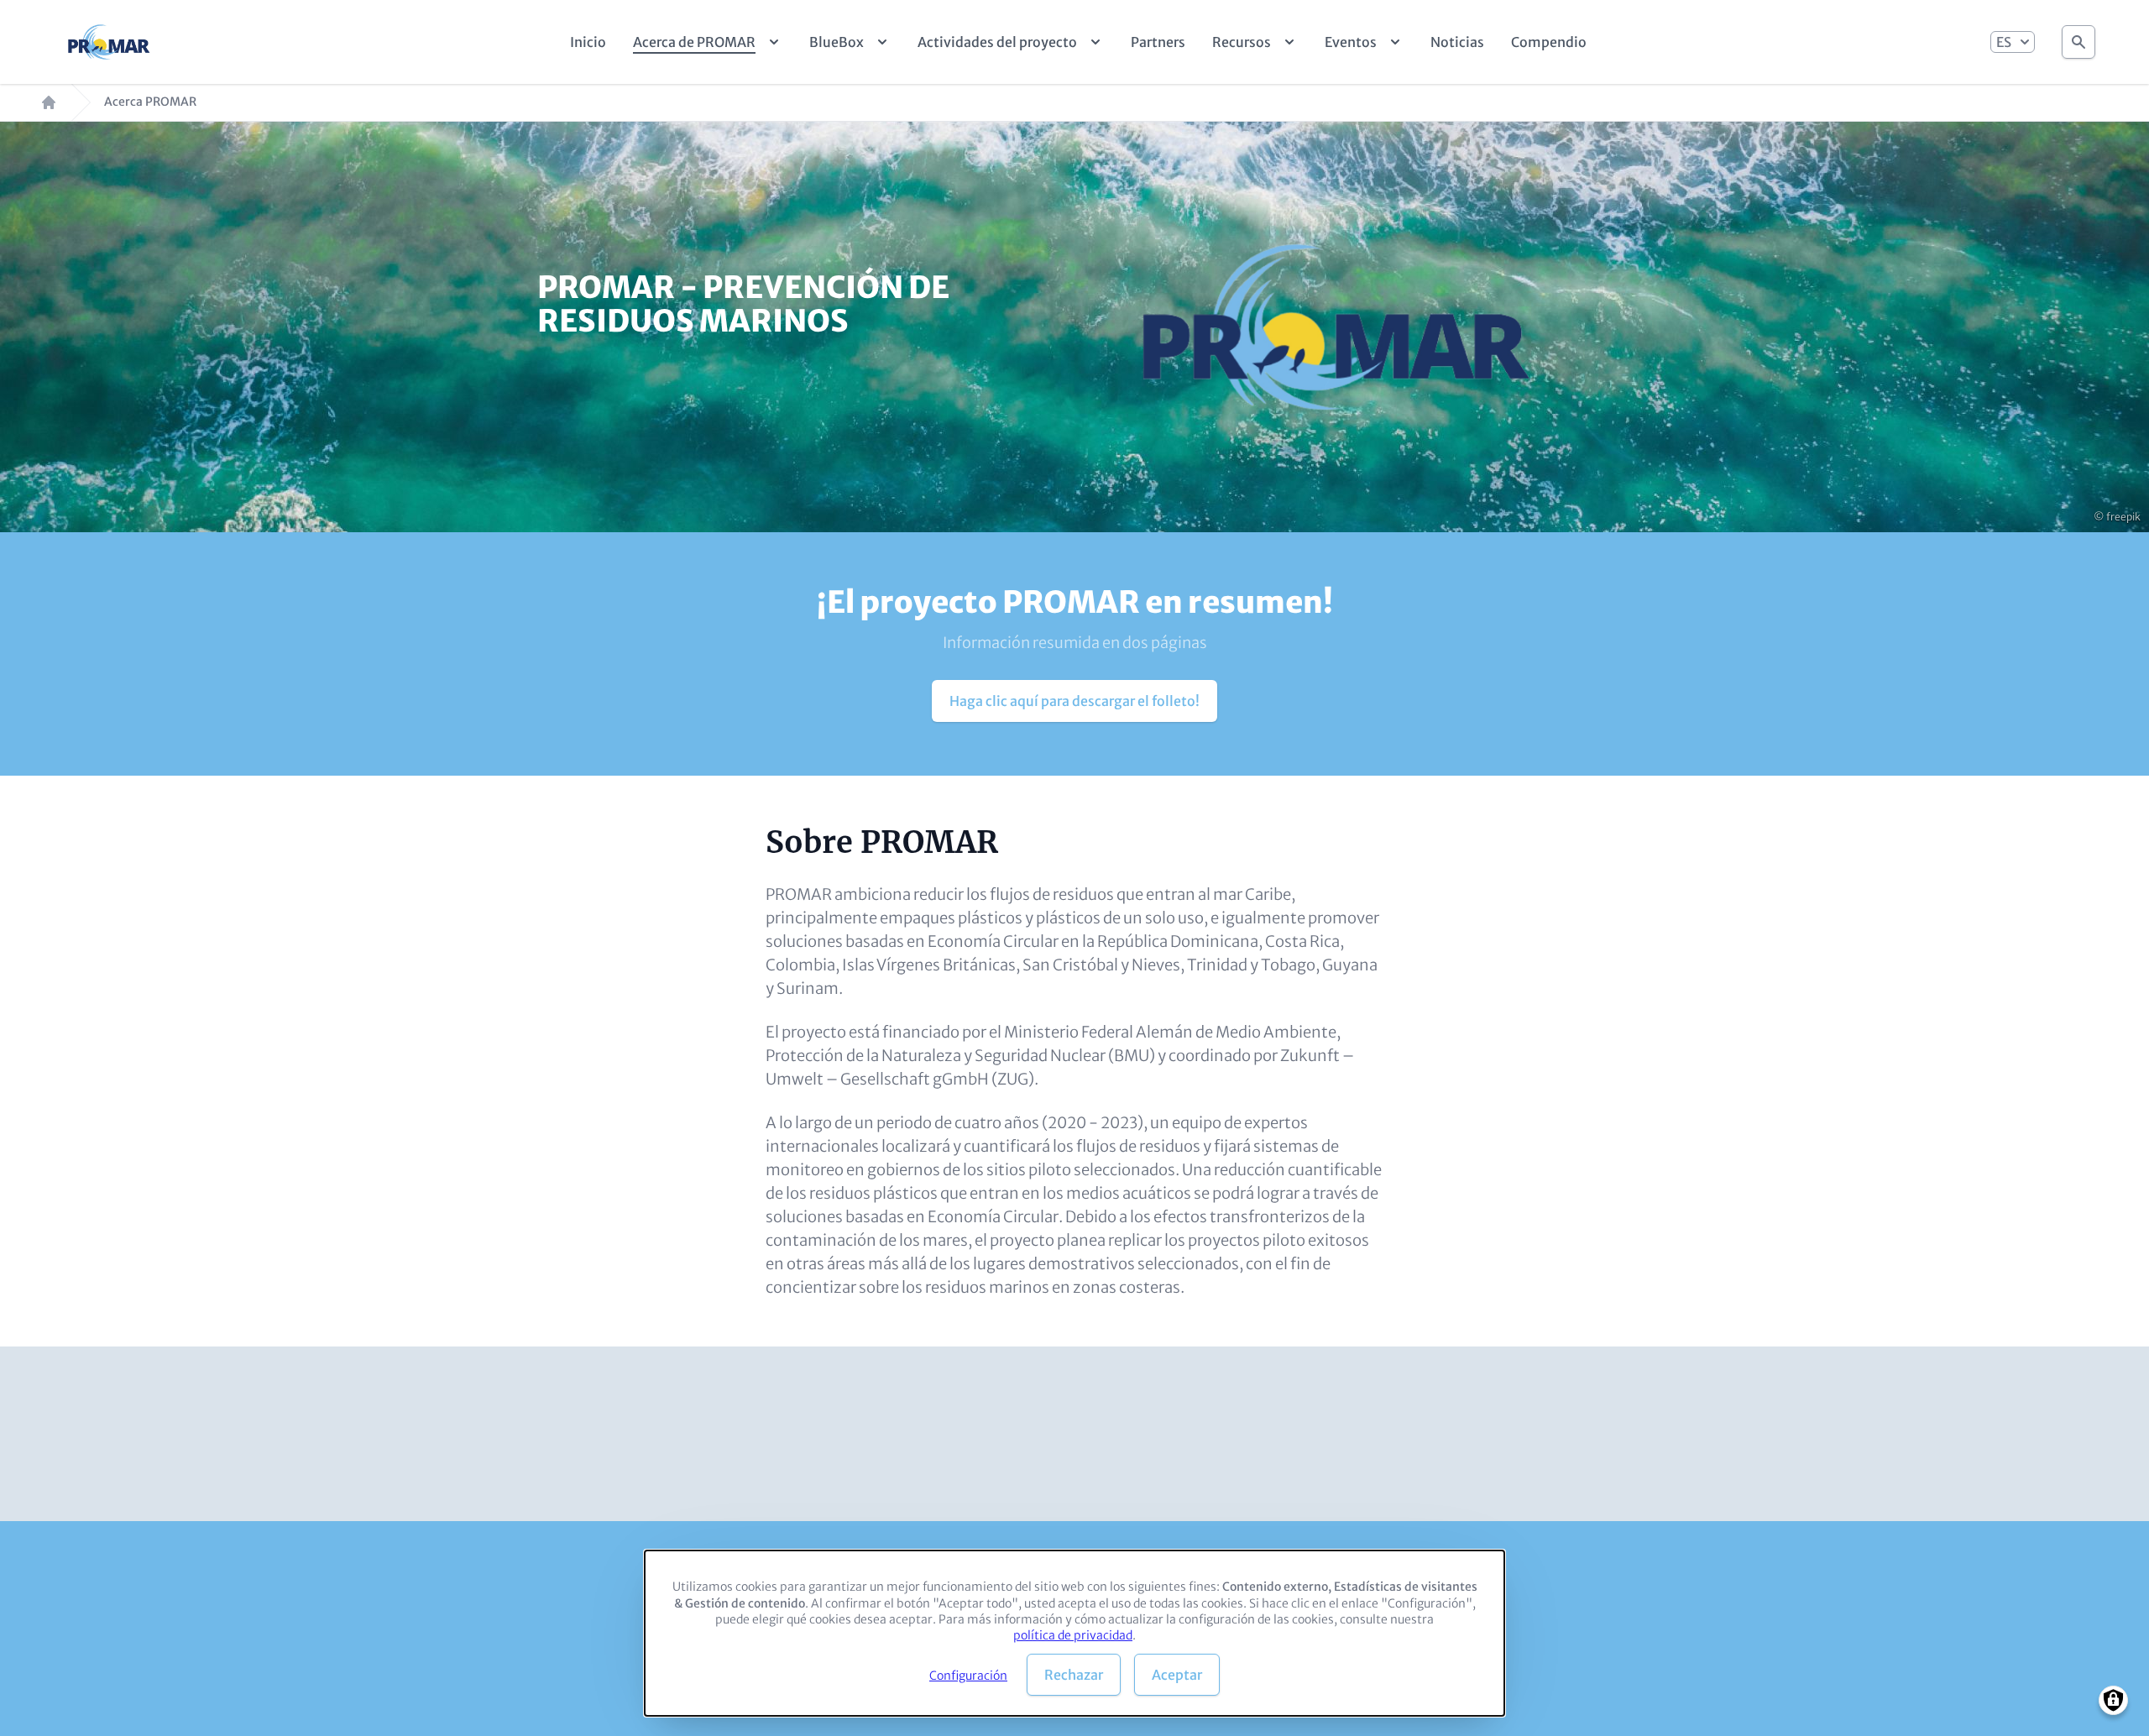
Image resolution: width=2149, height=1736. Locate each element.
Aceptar (1177, 1675)
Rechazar (1074, 1675)
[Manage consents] (2113, 1700)
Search (2078, 37)
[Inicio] (110, 42)
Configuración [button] (968, 1676)
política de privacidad (1073, 1635)
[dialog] (1074, 1633)
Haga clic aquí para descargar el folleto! (1074, 701)
